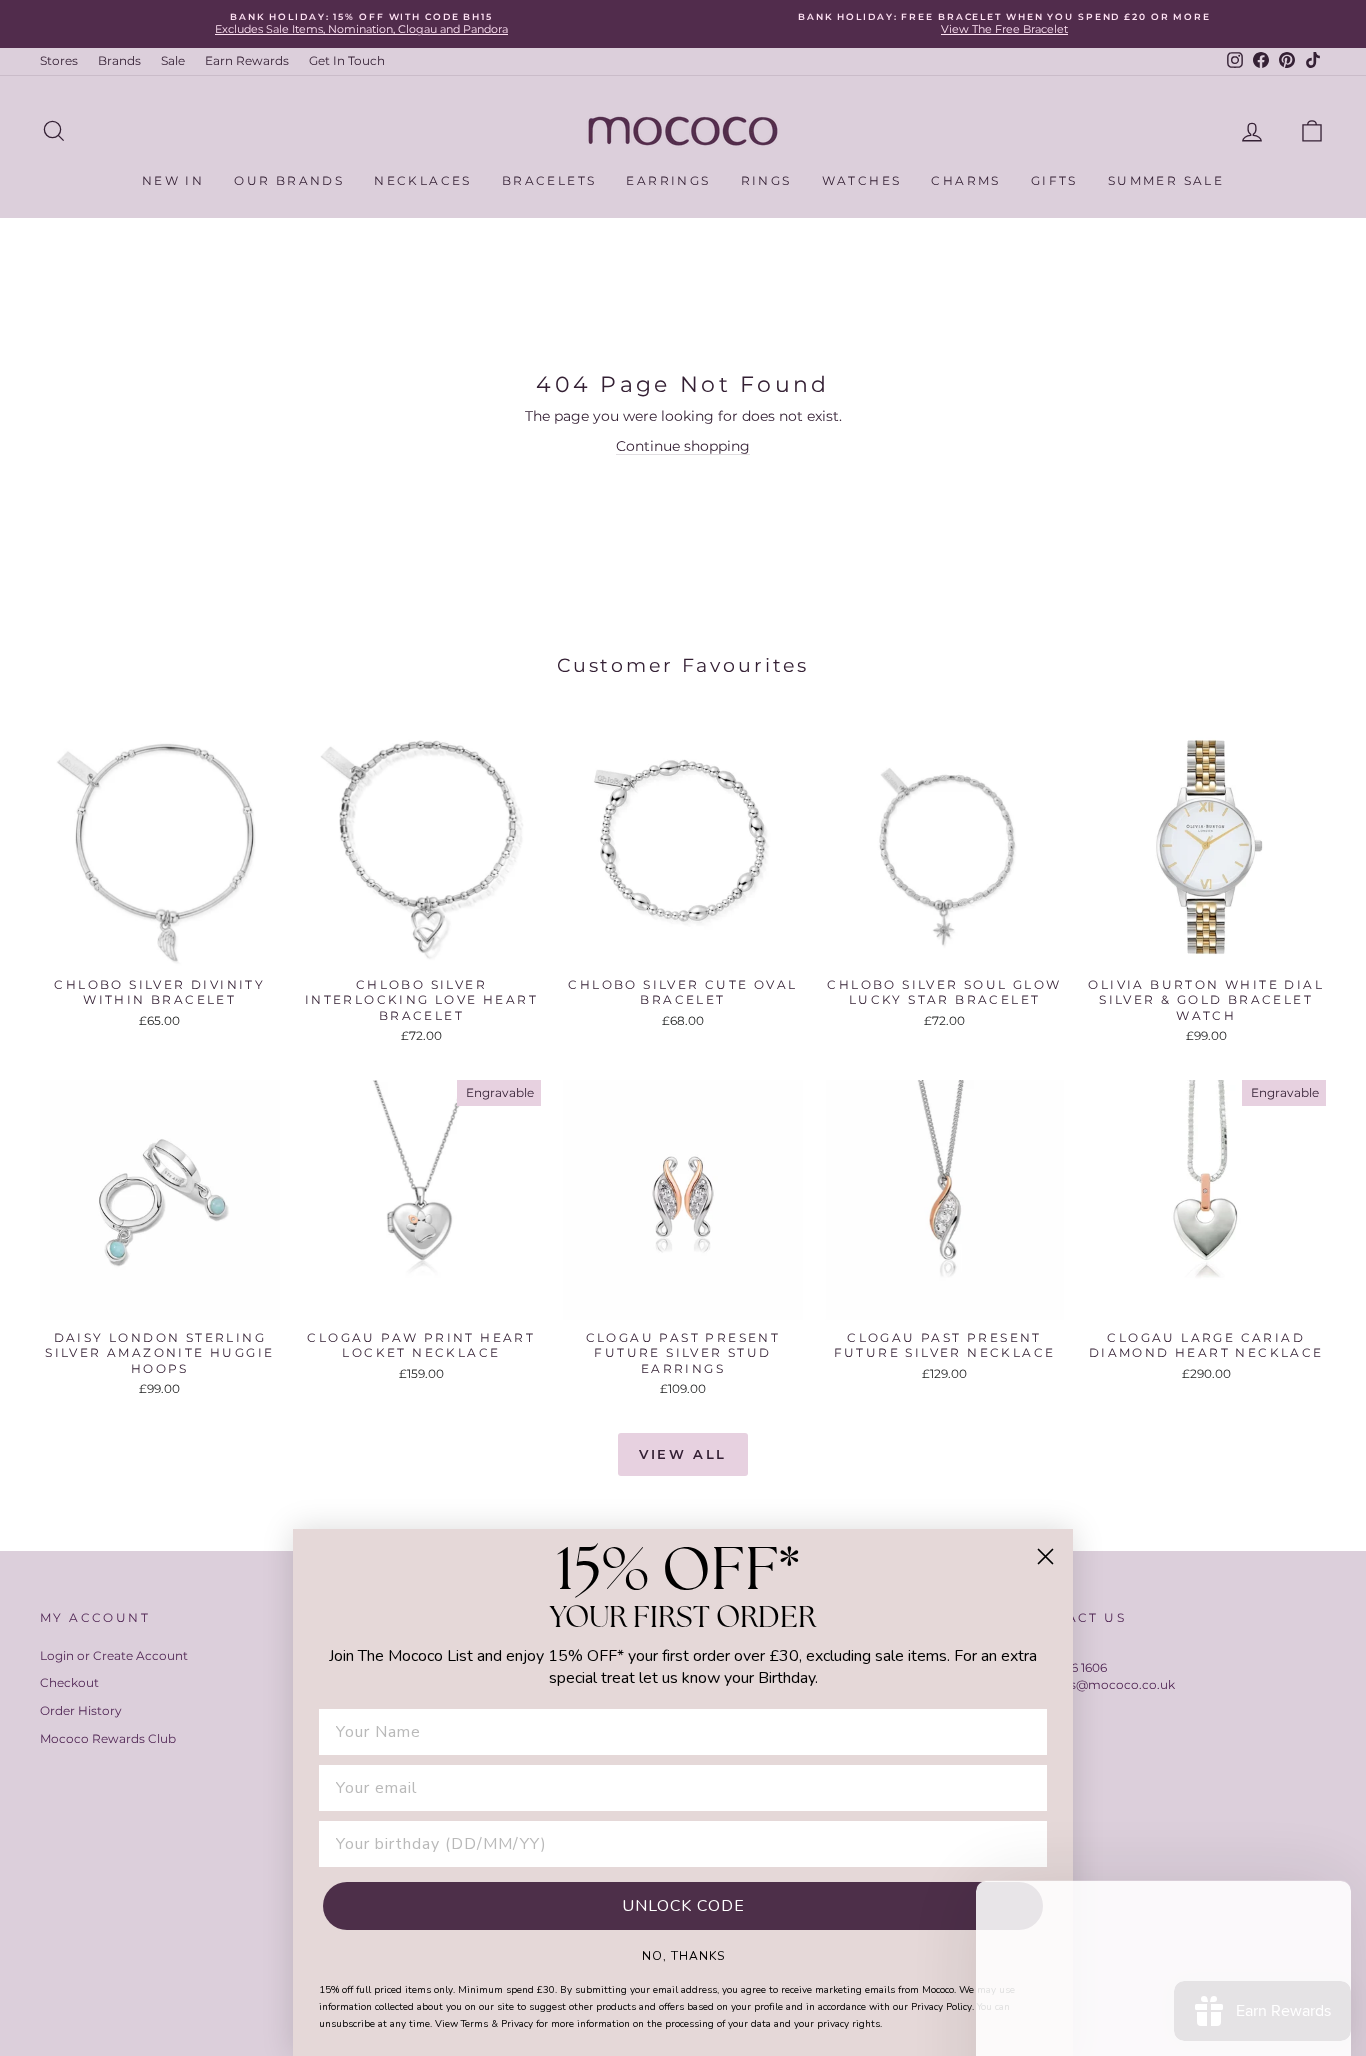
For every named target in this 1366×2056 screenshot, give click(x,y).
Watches (862, 180)
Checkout (69, 1682)
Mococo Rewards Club (108, 1738)
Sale (173, 60)
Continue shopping (683, 446)
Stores (59, 60)
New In (173, 180)
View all (683, 1454)
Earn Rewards (247, 60)
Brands (119, 60)
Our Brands (289, 180)
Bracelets (549, 180)
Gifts (1054, 180)
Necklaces (423, 180)
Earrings (668, 180)
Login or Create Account (114, 1655)
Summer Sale (1166, 180)
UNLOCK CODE (683, 1906)
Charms (965, 180)
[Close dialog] (1045, 1556)
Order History (81, 1710)
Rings (766, 180)
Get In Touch (347, 60)
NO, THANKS (683, 1955)
